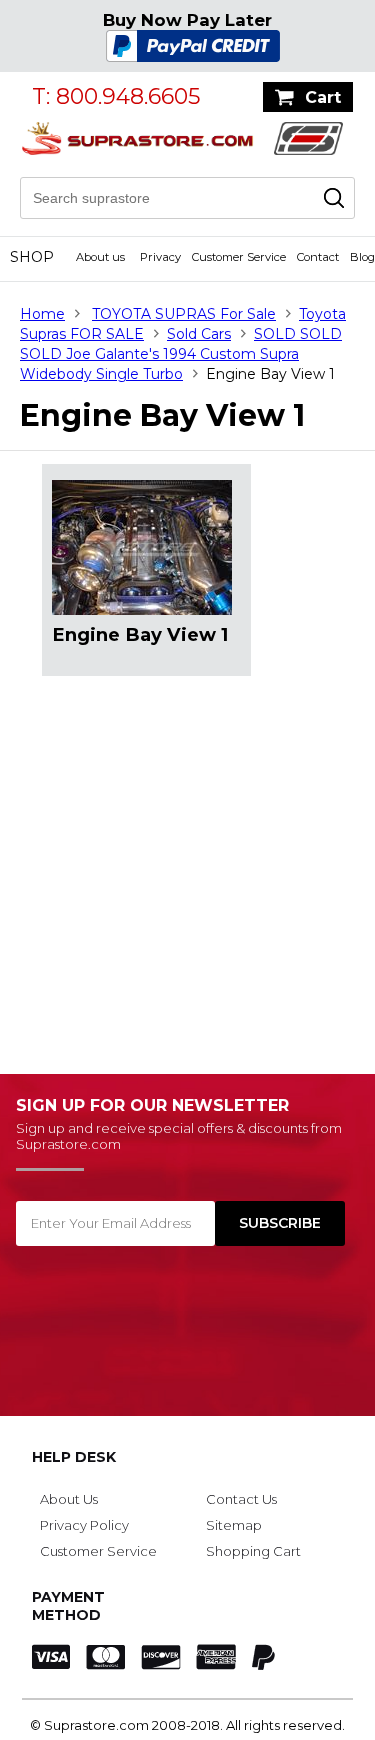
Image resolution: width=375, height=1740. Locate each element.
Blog (362, 257)
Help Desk (74, 1457)
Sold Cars (199, 334)
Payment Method (68, 1606)
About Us (69, 1499)
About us (100, 257)
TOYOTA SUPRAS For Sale (184, 314)
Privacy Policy (84, 1525)
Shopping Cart (253, 1551)
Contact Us (241, 1499)
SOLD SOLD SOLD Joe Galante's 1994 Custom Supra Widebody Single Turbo (181, 354)
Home (42, 314)
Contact (318, 257)
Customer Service (239, 257)
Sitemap (234, 1525)
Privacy (160, 257)
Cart (323, 97)
